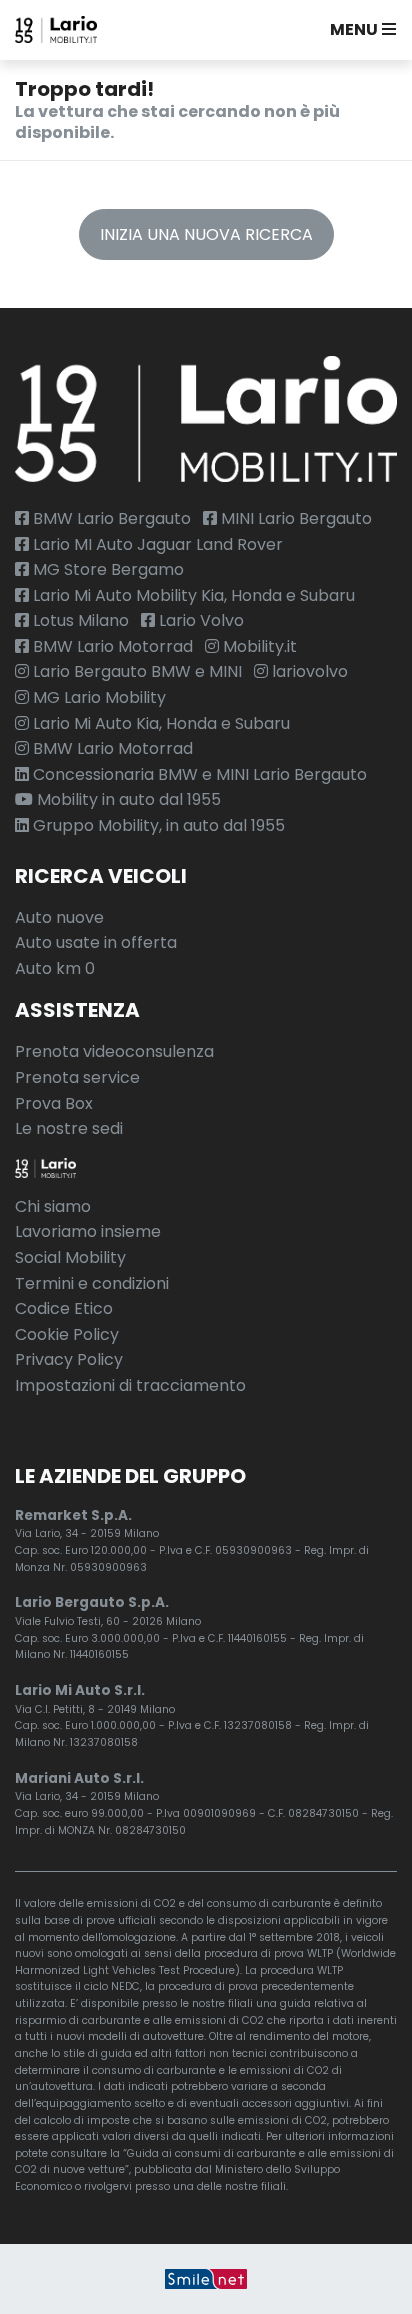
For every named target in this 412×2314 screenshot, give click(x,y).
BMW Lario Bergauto (110, 518)
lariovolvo (308, 671)
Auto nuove (59, 917)
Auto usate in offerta (96, 942)
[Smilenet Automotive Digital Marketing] (206, 2278)
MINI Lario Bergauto (294, 518)
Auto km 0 (55, 968)
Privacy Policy (69, 1359)
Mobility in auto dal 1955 (127, 799)
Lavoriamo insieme (88, 1231)
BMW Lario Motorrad (111, 646)
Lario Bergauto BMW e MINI (135, 671)
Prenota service (77, 1077)
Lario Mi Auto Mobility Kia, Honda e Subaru (192, 595)
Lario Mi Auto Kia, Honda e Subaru (159, 723)
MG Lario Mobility (97, 697)
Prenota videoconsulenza (114, 1051)
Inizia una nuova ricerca (206, 234)
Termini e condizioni (92, 1283)
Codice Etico (64, 1308)
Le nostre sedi (69, 1128)
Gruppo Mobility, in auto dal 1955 (157, 825)
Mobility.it (258, 646)
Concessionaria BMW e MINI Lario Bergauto (198, 774)
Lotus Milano (79, 620)
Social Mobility (70, 1257)
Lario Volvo (199, 620)
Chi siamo (53, 1206)
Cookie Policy (67, 1334)
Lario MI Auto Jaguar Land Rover (156, 544)
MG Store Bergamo (106, 569)
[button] (359, 30)
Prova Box (54, 1103)
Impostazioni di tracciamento (130, 1385)
